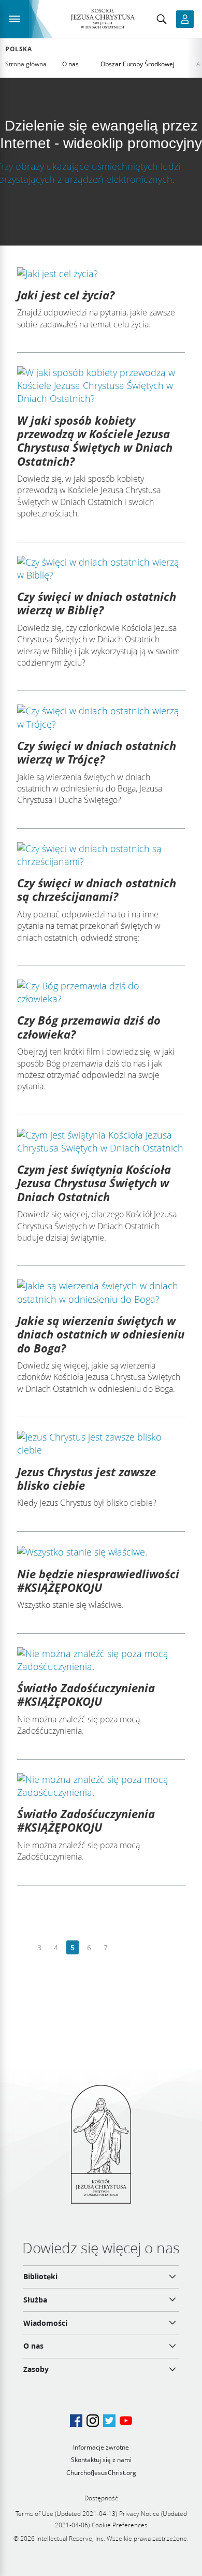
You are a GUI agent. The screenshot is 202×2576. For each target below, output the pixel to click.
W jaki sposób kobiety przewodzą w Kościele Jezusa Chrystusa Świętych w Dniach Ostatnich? (95, 441)
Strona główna (26, 64)
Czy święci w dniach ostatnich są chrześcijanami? (97, 889)
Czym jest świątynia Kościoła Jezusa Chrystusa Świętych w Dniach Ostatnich (94, 1183)
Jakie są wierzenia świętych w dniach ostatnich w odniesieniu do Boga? (101, 1334)
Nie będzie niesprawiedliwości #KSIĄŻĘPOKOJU (98, 1580)
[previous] (23, 1948)
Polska (19, 49)
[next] (122, 1948)
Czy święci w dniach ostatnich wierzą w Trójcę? (97, 752)
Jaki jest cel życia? (66, 295)
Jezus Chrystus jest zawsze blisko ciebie (86, 1478)
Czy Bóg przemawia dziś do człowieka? (89, 1027)
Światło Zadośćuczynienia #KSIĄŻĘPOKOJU (86, 1694)
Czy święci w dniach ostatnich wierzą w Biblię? (97, 603)
